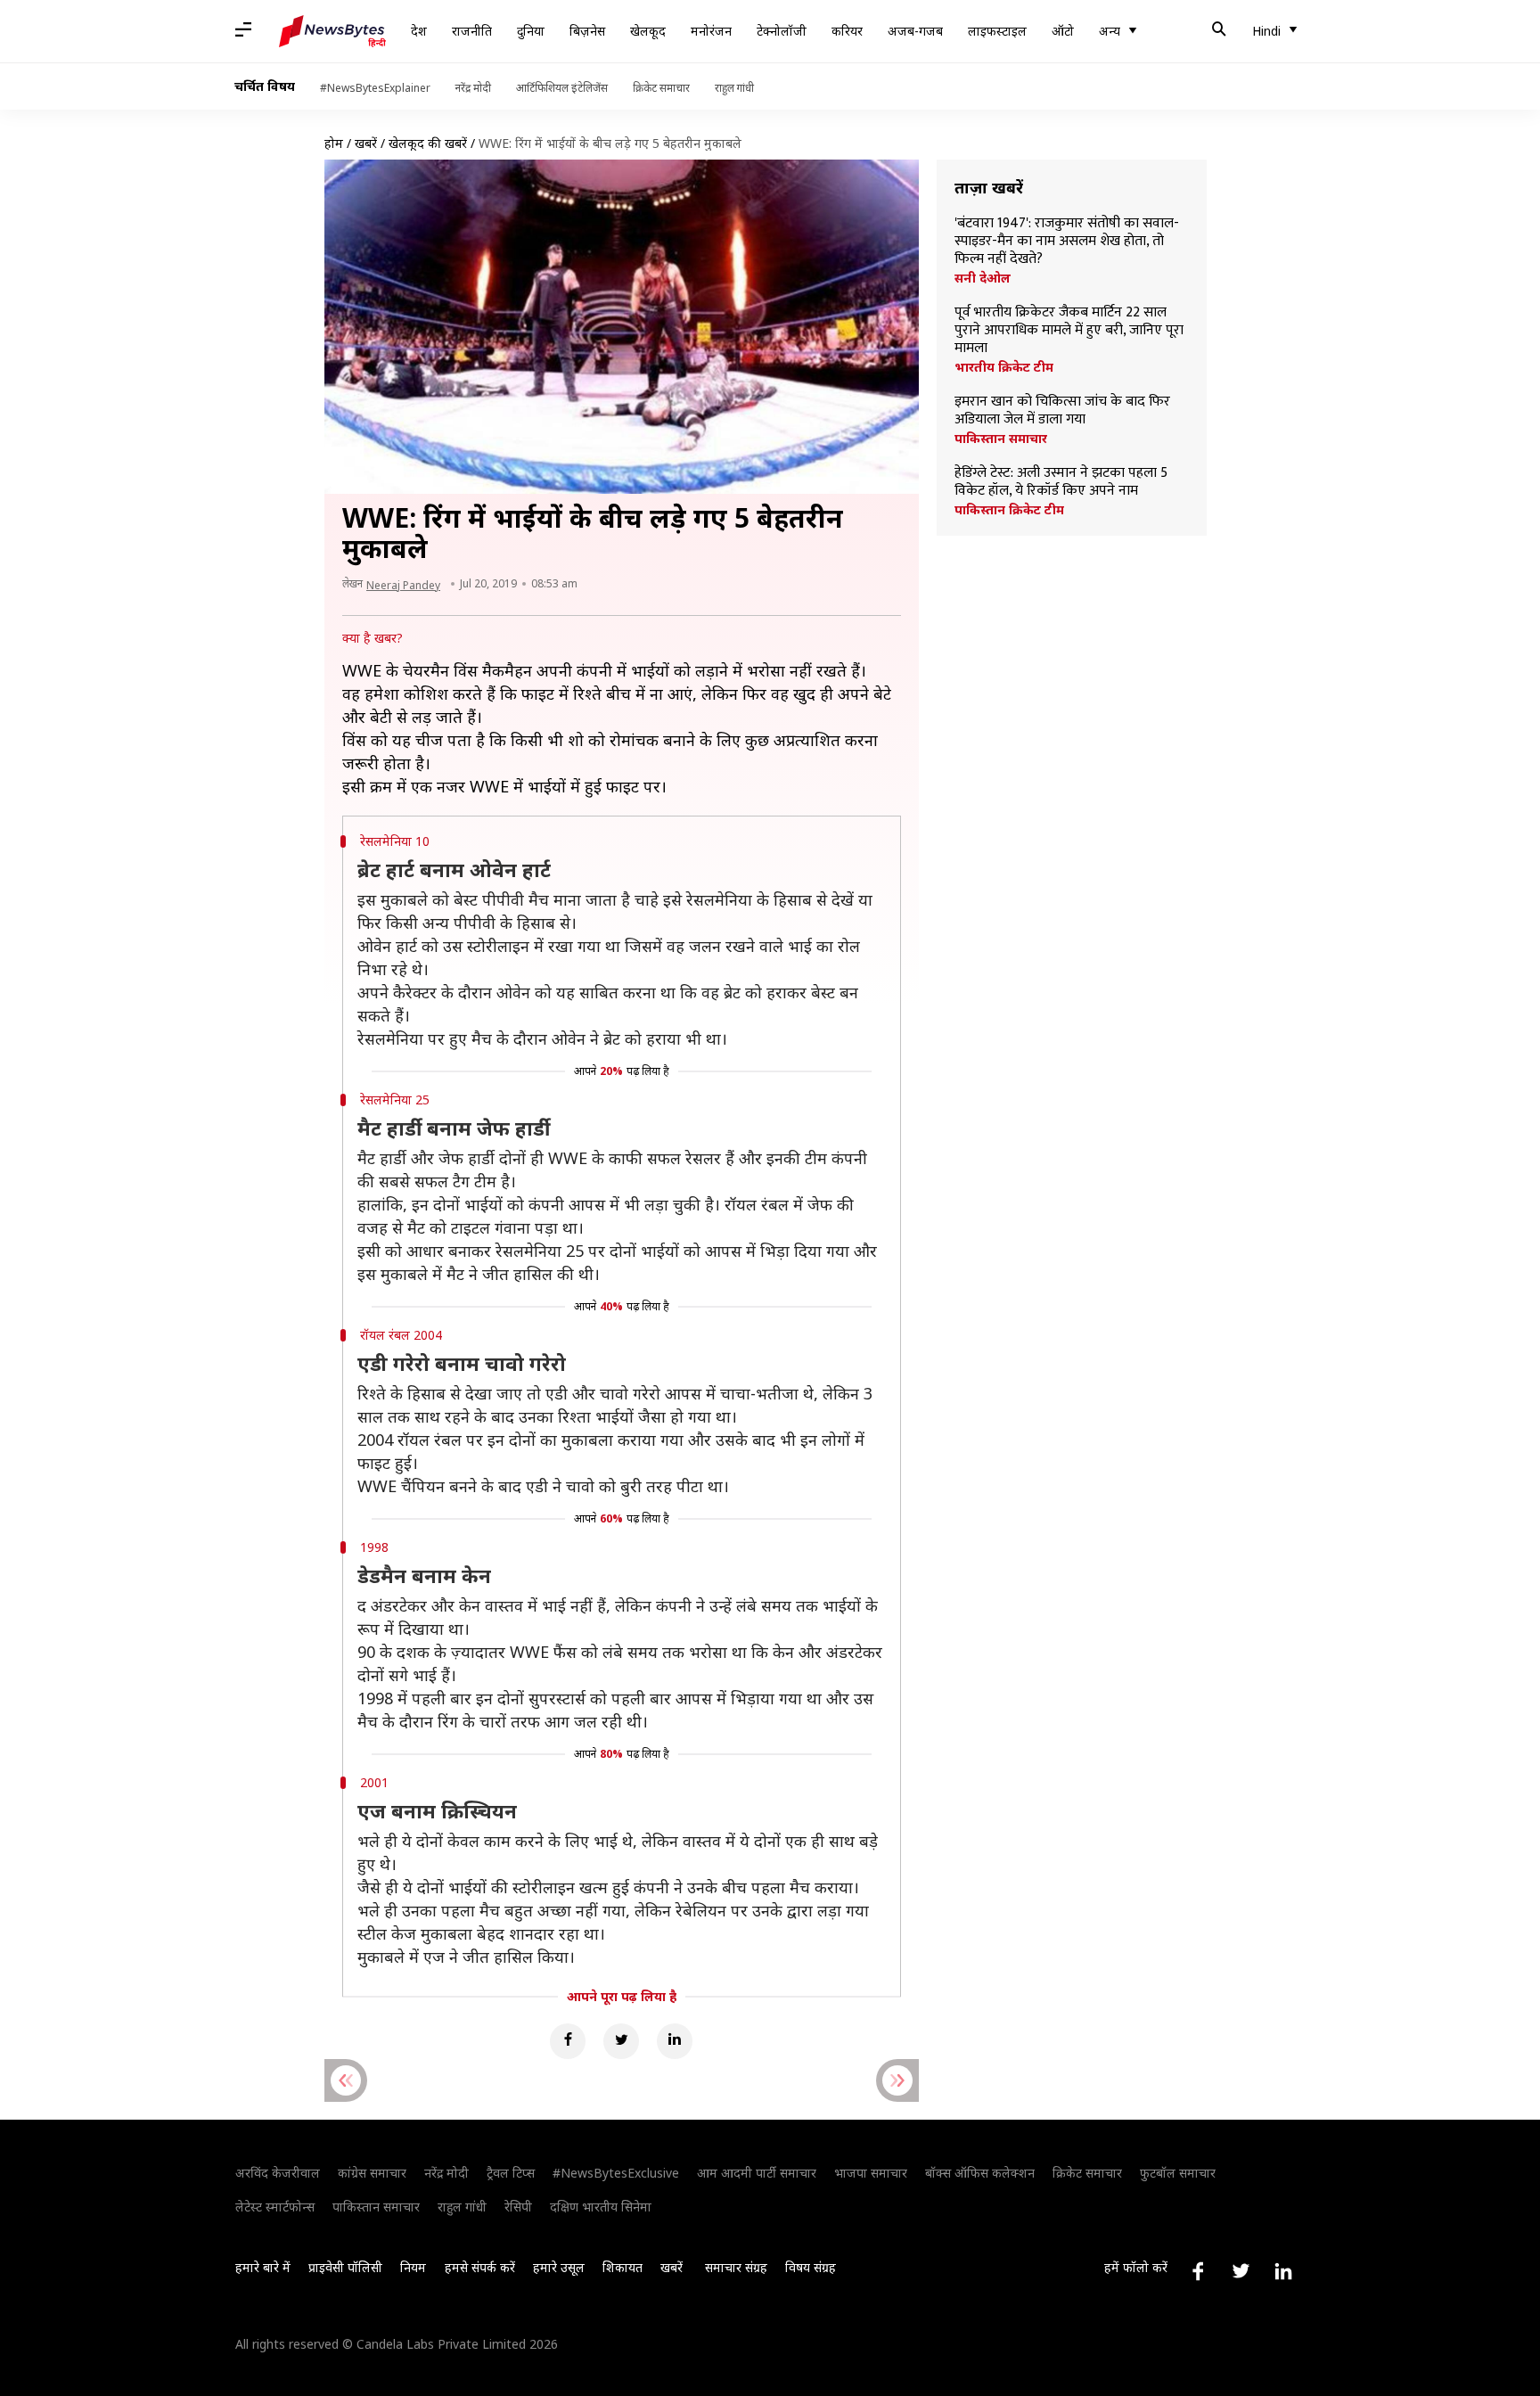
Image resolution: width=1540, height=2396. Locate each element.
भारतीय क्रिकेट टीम (1004, 367)
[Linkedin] (675, 2041)
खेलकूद (648, 31)
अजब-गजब (915, 31)
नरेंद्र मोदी (473, 88)
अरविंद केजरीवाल (278, 2173)
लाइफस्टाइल (997, 31)
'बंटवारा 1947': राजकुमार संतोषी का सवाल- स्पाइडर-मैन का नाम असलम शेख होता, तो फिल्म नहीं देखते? (1067, 242)
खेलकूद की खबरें (428, 143)
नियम (413, 2267)
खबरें (366, 143)
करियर (847, 31)
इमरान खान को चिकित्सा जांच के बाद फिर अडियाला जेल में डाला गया (1062, 411)
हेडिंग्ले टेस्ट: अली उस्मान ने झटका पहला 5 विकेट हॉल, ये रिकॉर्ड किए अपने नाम (1061, 482)
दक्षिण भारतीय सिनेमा (601, 2207)
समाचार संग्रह (736, 2267)
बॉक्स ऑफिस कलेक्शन (980, 2173)
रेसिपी (518, 2207)
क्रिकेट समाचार (661, 88)
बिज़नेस (587, 31)
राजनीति (472, 31)
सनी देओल (983, 278)
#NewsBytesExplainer (375, 88)
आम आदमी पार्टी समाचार (757, 2173)
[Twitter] (621, 2041)
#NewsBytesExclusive (616, 2173)
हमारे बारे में (263, 2267)
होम (334, 143)
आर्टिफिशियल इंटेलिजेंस (562, 88)
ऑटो (1063, 31)
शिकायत (623, 2267)
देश (419, 31)
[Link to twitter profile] (1241, 2271)
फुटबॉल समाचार (1178, 2173)
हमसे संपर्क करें (480, 2267)
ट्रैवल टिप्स (511, 2173)
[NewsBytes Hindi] (332, 31)
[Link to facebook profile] (1198, 2271)
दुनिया (531, 31)
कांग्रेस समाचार (372, 2173)
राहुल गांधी (734, 88)
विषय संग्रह (811, 2267)
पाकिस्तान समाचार (1001, 439)
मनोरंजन (711, 31)
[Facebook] (568, 2041)
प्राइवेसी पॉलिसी (345, 2267)
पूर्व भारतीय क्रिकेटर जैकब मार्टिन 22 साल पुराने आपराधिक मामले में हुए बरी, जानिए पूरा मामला (1069, 331)
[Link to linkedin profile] (1283, 2271)
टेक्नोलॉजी (782, 31)
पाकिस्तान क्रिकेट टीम (1009, 510)
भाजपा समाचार (871, 2173)
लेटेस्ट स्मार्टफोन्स (275, 2207)
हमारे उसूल (559, 2267)
